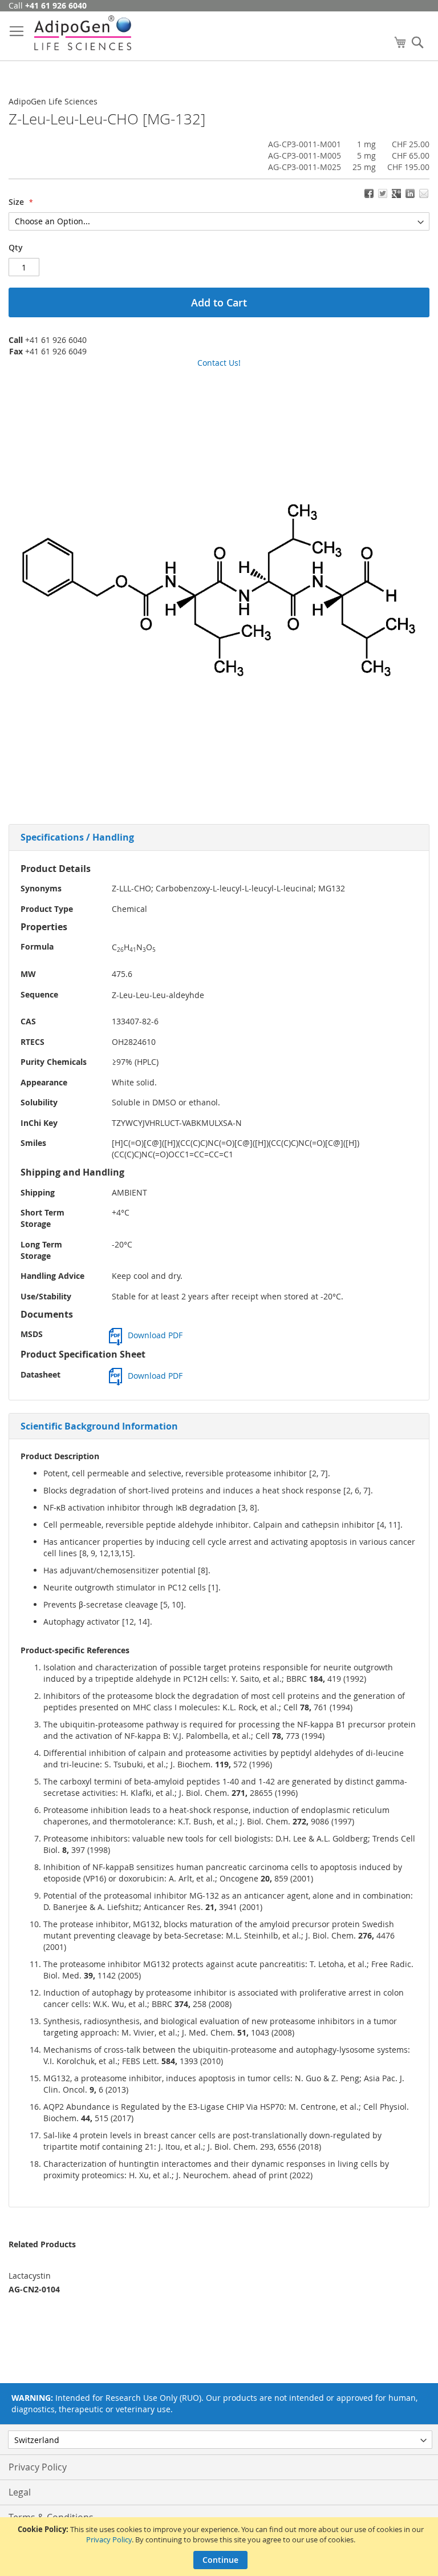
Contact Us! (219, 363)
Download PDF (155, 1335)
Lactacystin (30, 2276)
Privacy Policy (109, 2539)
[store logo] (83, 33)
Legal (20, 2492)
